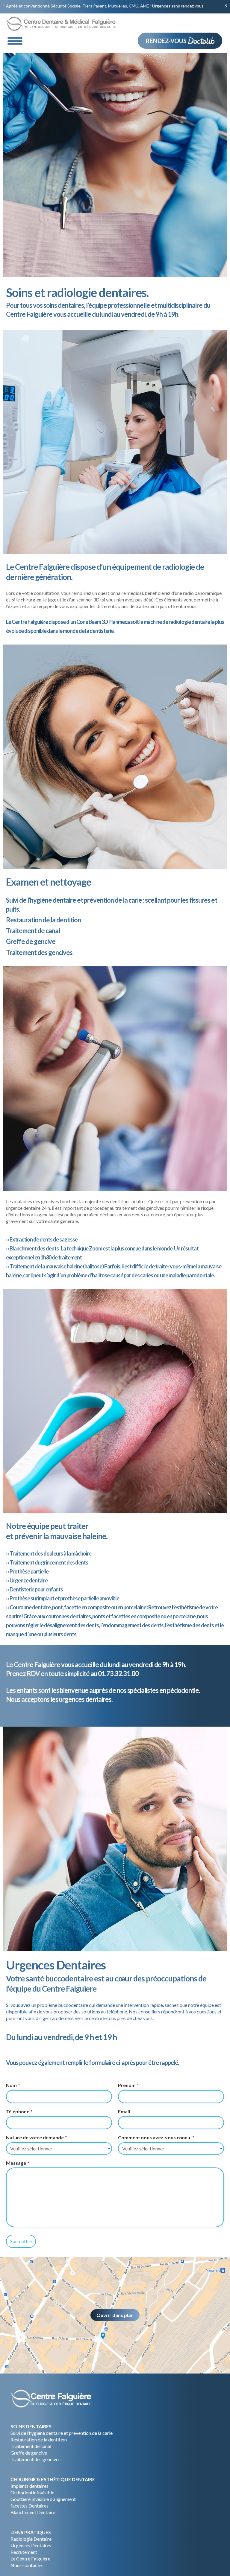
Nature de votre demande (36, 2137)
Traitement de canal (31, 2446)
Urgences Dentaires (31, 2545)
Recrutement (24, 2552)
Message (18, 2163)
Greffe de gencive (29, 2453)
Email (124, 2111)
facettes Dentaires (29, 2506)
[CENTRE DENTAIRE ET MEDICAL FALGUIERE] (52, 25)
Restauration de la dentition (39, 2439)
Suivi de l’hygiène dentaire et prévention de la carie (62, 2433)
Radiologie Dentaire (31, 2539)
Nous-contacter (27, 2565)
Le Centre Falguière (30, 2559)
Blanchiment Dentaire (33, 2512)
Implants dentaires (29, 2486)
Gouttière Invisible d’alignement (43, 2499)
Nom (13, 2085)
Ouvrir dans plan (115, 2315)
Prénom (128, 2085)
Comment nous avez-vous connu (156, 2137)
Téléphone (19, 2111)
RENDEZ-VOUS (167, 41)
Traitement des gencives (35, 2459)
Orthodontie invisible (32, 2492)
